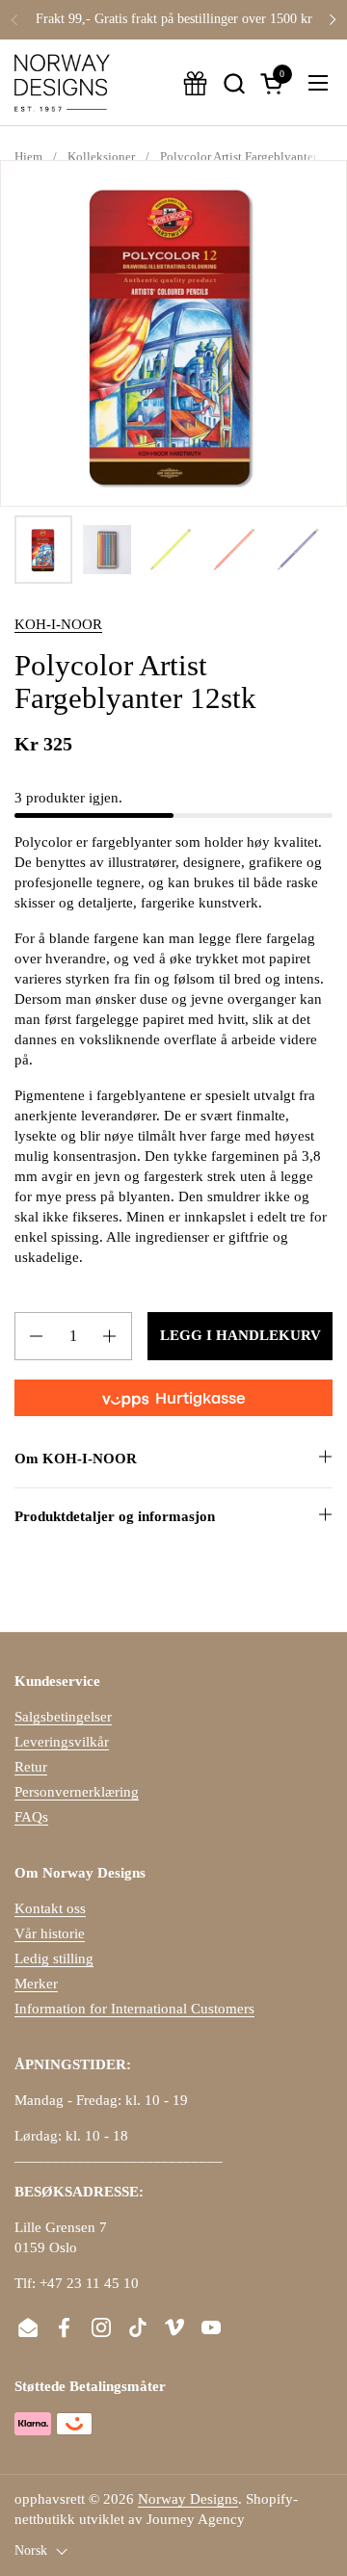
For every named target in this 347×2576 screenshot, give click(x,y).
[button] (234, 83)
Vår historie (50, 1933)
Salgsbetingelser (63, 1717)
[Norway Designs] (62, 83)
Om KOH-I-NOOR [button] (76, 1459)
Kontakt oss (50, 1908)
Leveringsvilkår (62, 1742)
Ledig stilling (54, 1958)
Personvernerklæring (77, 1792)
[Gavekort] (195, 83)
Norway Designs (188, 2499)
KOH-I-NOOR (58, 624)
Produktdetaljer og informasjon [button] (115, 1516)
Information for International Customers (134, 2009)
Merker (36, 1984)
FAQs (31, 1817)
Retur (31, 1767)
